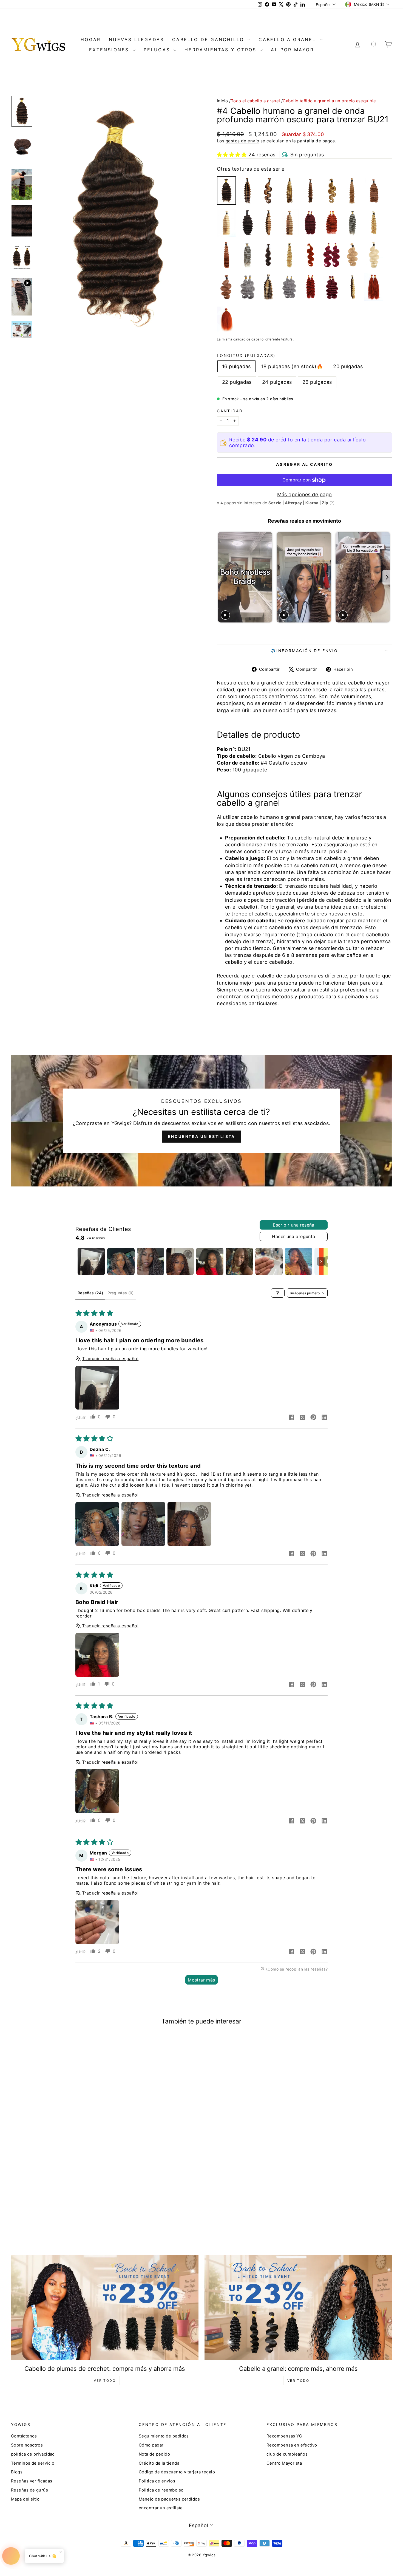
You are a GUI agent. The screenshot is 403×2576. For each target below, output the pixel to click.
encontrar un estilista (161, 2508)
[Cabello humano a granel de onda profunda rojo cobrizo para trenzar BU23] (311, 287)
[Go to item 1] (91, 1261)
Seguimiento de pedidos (164, 2436)
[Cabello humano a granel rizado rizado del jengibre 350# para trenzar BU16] (374, 287)
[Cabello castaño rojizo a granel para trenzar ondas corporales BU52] (226, 287)
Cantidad (230, 411)
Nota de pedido (154, 2454)
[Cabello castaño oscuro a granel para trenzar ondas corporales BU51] (268, 255)
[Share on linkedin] (324, 1418)
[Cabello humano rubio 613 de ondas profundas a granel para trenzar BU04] (374, 223)
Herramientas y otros (222, 50)
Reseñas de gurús (29, 2490)
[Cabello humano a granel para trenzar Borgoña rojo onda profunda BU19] (311, 223)
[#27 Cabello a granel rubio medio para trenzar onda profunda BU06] (353, 191)
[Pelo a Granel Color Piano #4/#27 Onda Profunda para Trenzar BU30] (268, 223)
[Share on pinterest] (313, 1418)
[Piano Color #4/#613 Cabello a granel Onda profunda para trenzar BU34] (353, 287)
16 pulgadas (236, 366)
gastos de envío (242, 141)
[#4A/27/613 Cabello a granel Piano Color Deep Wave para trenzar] (268, 287)
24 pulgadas (277, 382)
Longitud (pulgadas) (246, 355)
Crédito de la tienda (159, 2463)
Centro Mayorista (284, 2463)
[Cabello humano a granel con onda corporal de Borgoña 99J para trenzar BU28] (331, 255)
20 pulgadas (348, 366)
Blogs (17, 2472)
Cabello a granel (288, 40)
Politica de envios (157, 2481)
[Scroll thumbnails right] (321, 1261)
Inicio (222, 101)
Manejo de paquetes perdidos (169, 2499)
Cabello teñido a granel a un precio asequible (329, 101)
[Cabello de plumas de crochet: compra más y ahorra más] (105, 2308)
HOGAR (91, 40)
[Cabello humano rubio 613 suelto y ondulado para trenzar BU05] (290, 255)
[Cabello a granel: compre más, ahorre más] (298, 2308)
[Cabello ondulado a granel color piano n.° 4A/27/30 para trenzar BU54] (268, 191)
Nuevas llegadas (136, 40)
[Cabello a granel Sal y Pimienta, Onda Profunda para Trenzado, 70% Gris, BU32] (353, 223)
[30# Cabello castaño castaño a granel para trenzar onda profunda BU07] (374, 191)
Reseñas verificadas (32, 2481)
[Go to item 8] (299, 1261)
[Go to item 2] (121, 1261)
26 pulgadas (317, 382)
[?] (332, 503)
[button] (232, 155)
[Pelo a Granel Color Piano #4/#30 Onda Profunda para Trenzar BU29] (311, 191)
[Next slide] (387, 577)
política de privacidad (33, 2454)
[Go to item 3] (151, 1261)
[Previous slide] (222, 577)
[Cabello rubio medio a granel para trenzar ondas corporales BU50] (353, 255)
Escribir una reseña (294, 1225)
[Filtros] (278, 1293)
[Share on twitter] (302, 1418)
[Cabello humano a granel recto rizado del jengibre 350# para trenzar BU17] (226, 319)
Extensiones (110, 50)
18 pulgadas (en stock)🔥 (292, 366)
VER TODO (105, 2381)
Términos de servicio (33, 2463)
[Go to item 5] (210, 1261)
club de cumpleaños (287, 2454)
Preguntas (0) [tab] (121, 1293)
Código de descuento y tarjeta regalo (177, 2472)
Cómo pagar (151, 2445)
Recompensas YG (284, 2436)
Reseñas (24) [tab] (90, 1293)
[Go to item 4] (180, 1261)
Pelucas (158, 50)
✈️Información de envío (304, 651)
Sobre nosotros (27, 2445)
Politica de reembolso (161, 2490)
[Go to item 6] (239, 1261)
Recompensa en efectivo (292, 2445)
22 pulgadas (237, 382)
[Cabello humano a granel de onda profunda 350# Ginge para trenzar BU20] (331, 223)
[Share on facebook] (291, 1418)
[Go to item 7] (269, 1261)
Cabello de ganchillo (209, 40)
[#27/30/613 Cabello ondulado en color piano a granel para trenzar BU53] (331, 191)
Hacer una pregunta (293, 1236)
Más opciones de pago (305, 494)
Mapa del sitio (25, 2499)
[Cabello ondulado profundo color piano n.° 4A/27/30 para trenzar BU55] (248, 191)
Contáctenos (24, 2436)
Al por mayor (292, 50)
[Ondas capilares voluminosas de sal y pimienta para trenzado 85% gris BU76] (248, 287)
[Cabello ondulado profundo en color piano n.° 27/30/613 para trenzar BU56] (290, 191)
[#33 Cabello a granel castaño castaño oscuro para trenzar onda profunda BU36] (226, 255)
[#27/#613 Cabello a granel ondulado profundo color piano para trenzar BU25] (226, 223)
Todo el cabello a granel (256, 101)
